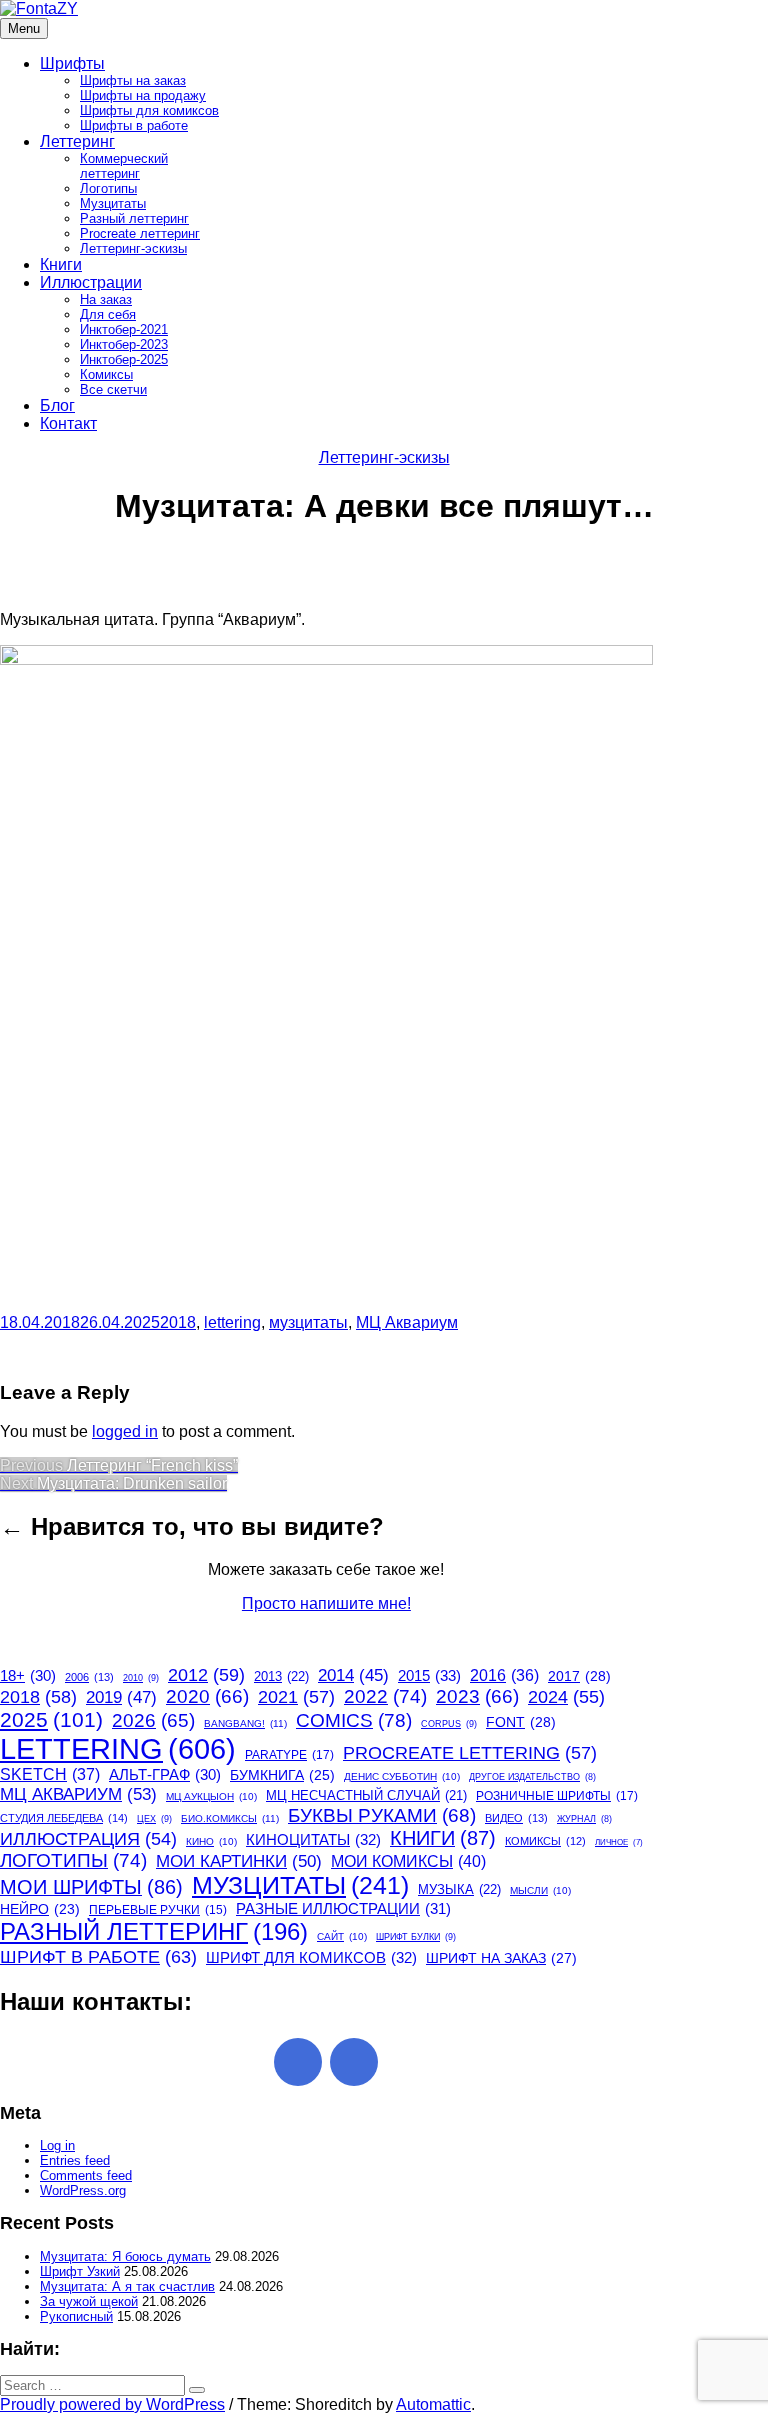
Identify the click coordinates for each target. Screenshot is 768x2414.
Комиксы (106, 374)
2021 (296, 1697)
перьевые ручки (158, 1910)
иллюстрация (88, 1839)
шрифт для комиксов (311, 1957)
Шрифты (72, 63)
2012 (206, 1675)
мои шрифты (91, 1887)
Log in (57, 2145)
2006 (89, 1677)
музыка (459, 1889)
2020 (207, 1696)
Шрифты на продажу (143, 95)
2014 (353, 1675)
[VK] (354, 2062)
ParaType (289, 1755)
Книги (61, 264)
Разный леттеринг (134, 218)
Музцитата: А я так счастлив (127, 2286)
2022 (385, 1696)
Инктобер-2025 (124, 359)
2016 (504, 1675)
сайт (342, 1936)
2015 (429, 1675)
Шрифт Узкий (80, 2271)
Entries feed (75, 2160)
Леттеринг (77, 141)
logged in (125, 1431)
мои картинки (239, 1861)
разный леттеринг (154, 1931)
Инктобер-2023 (124, 344)
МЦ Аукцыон (211, 1796)
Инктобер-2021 (124, 329)
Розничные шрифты (557, 1796)
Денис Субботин (402, 1776)
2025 (51, 1719)
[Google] (298, 2062)
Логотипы (108, 188)
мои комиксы (408, 1861)
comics (354, 1720)
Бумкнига (282, 1775)
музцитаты (308, 1322)
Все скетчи (113, 389)
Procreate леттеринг (140, 233)
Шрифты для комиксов (149, 110)
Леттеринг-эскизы (133, 248)
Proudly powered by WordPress (112, 2404)
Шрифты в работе (134, 125)
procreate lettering (470, 1753)
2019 (121, 1697)
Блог (57, 405)
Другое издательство (532, 1777)
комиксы (545, 1841)
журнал (584, 1819)
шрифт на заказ (501, 1958)
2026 (153, 1720)
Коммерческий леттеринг (124, 166)
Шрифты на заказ (133, 80)
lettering (232, 1322)
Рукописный (76, 2316)
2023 (477, 1696)
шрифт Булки (416, 1937)
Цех (154, 1819)
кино (211, 1841)
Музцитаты (113, 203)
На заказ (106, 299)
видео (516, 1818)
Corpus (449, 1724)
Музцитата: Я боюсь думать (125, 2256)
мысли (540, 1890)
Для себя (108, 314)
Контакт (68, 423)
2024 (566, 1697)
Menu (24, 28)
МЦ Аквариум (407, 1322)
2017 (579, 1676)
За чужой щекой (89, 2301)
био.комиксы (230, 1818)
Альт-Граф (165, 1775)
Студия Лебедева (64, 1818)
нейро (40, 1909)
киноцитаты (313, 1839)
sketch (50, 1774)
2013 (281, 1676)
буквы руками (382, 1815)
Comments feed (86, 2175)
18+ (28, 1676)
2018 (178, 1322)
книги (443, 1838)
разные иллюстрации (343, 1908)
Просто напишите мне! (326, 1603)
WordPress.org (83, 2190)
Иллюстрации (91, 282)
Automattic (433, 2404)
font (521, 1722)
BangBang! (245, 1723)
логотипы (73, 1860)
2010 (141, 1678)
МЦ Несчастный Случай (366, 1795)
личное (619, 1842)
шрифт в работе (98, 1956)
